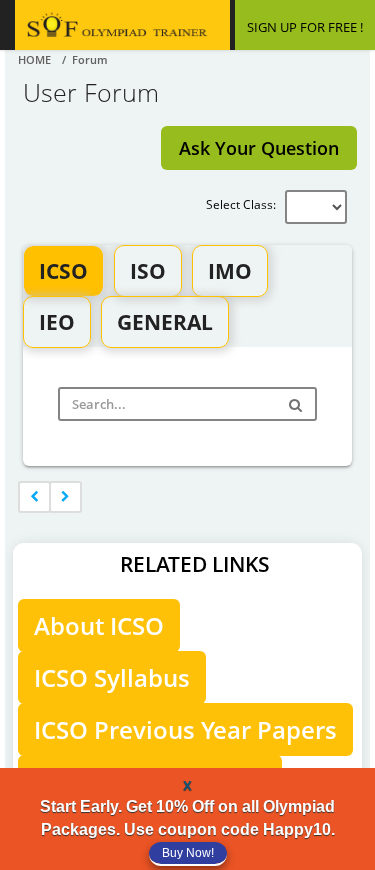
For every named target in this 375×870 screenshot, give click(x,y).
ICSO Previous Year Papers (185, 729)
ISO (148, 271)
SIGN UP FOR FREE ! (305, 27)
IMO (230, 271)
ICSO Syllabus (112, 677)
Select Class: (245, 204)
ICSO (63, 271)
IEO (57, 322)
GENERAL (165, 322)
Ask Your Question (259, 148)
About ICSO (99, 625)
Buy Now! (188, 853)
